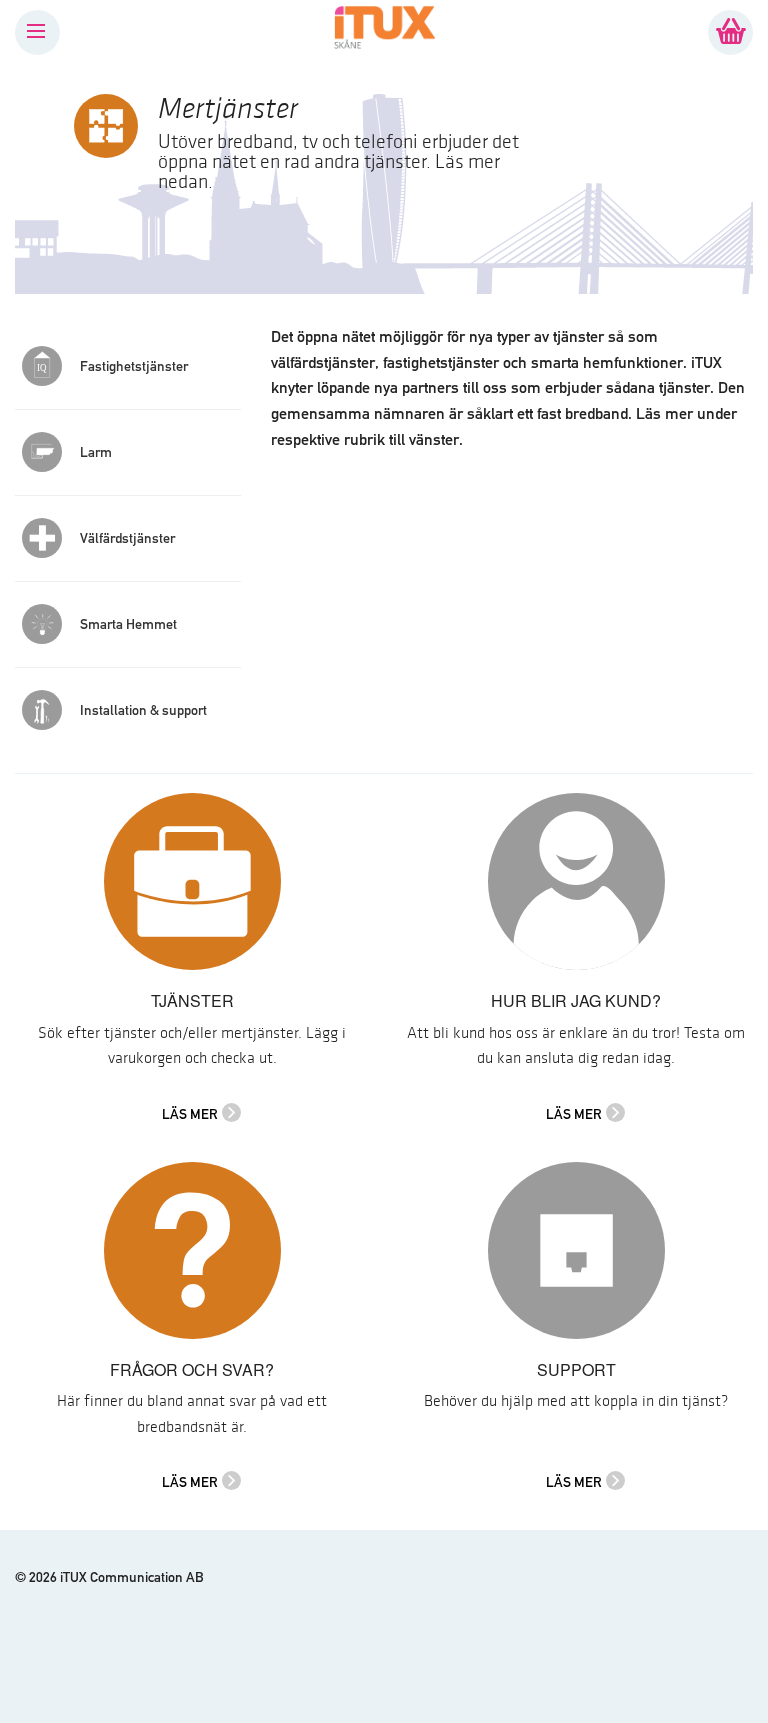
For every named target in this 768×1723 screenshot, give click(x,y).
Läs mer (190, 1114)
